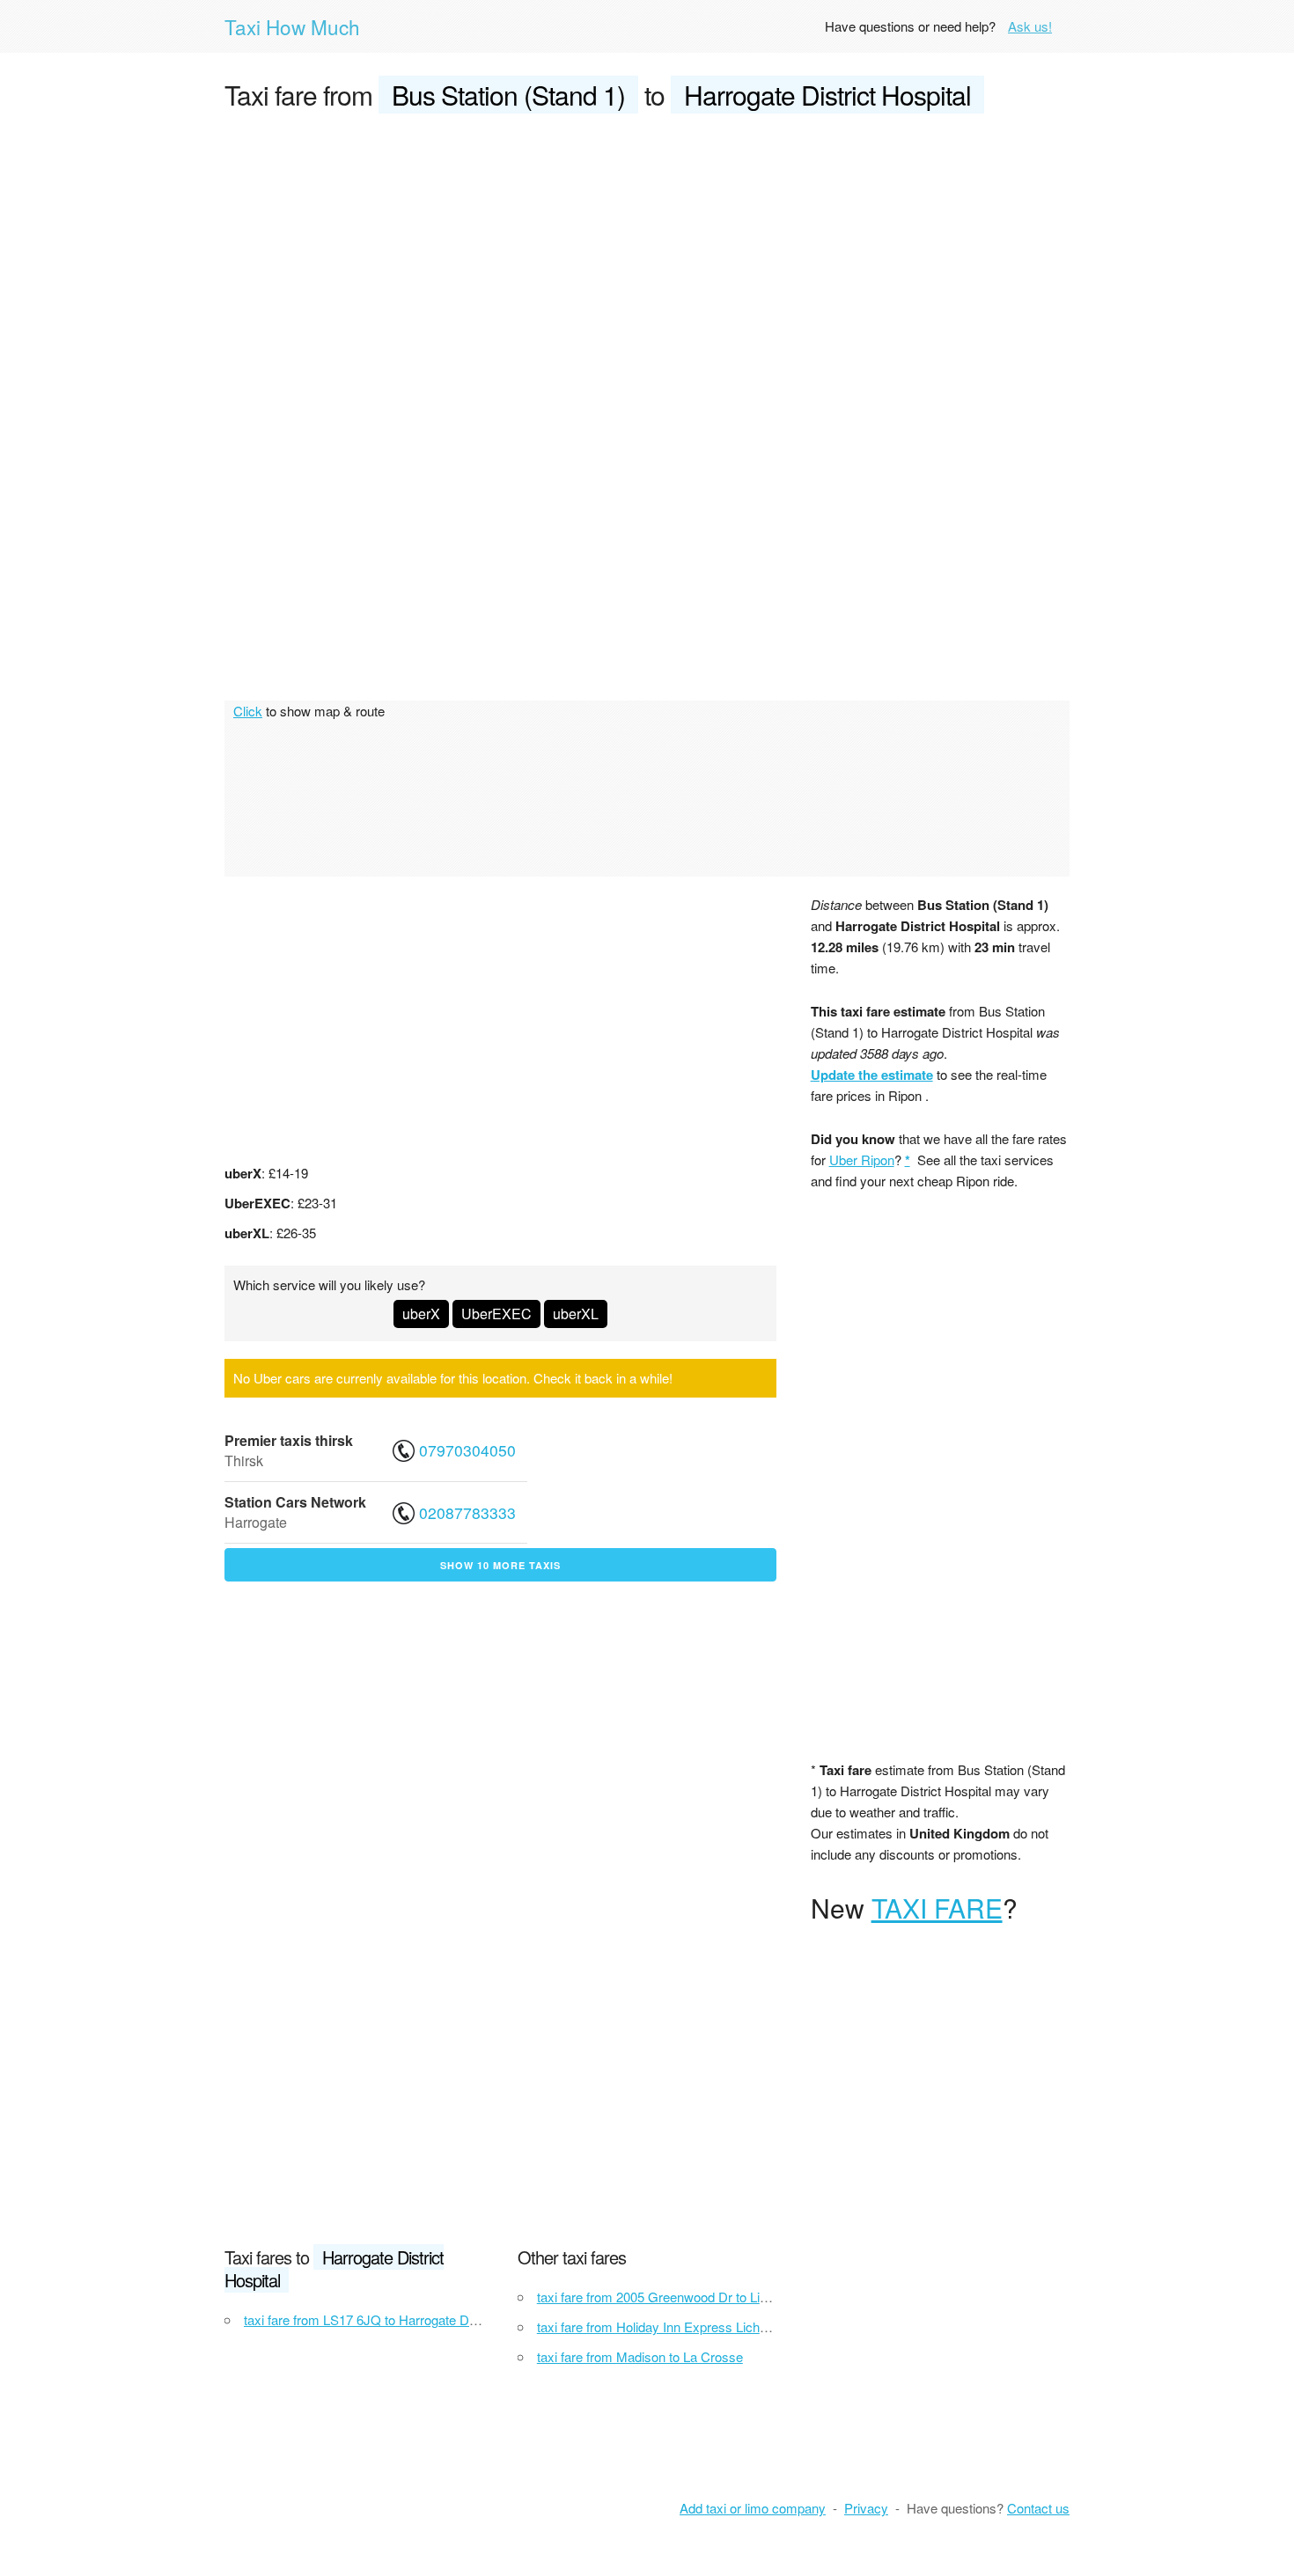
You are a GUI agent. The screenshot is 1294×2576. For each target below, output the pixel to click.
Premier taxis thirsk (289, 1440)
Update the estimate (872, 1075)
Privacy (866, 2508)
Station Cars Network (295, 1502)
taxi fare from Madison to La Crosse (640, 2356)
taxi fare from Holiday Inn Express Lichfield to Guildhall (694, 2326)
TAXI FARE (937, 1908)
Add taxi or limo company (753, 2508)
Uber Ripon (862, 1160)
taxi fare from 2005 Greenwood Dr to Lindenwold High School (712, 2297)
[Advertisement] (647, 261)
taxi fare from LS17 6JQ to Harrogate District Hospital (397, 2319)
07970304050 (467, 1450)
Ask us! (1030, 26)
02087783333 (467, 1512)
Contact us (1038, 2508)
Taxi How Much (292, 26)
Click (248, 711)
